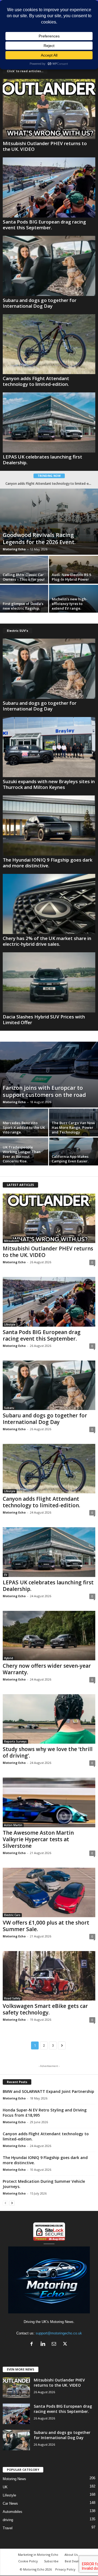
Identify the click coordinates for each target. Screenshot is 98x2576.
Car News (10, 2503)
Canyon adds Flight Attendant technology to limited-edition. (36, 381)
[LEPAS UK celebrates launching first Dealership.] (49, 422)
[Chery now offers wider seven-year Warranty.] (49, 1636)
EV (6, 1575)
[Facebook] (33, 2344)
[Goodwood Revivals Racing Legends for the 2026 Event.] (49, 522)
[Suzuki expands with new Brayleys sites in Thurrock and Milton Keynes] (49, 747)
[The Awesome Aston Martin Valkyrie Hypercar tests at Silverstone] (49, 1802)
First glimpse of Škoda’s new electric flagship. (23, 606)
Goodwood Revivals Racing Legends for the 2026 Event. (39, 538)
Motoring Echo (14, 549)
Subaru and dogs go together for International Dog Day (40, 303)
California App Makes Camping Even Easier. (70, 1159)
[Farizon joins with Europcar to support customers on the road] (49, 1075)
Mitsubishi (12, 1241)
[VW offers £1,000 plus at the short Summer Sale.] (49, 1892)
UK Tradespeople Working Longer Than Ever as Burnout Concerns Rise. (22, 1154)
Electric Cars (12, 1915)
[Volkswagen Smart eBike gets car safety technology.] (49, 1976)
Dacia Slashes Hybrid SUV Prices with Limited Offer (44, 1020)
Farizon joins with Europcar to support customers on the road (44, 1091)
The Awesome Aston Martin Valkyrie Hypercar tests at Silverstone (38, 1839)
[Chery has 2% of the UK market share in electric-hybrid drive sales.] (49, 904)
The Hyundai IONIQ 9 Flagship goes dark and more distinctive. (48, 863)
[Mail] (55, 2344)
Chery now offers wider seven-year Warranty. (47, 1669)
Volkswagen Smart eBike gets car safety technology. (45, 2009)
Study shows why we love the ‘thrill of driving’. (49, 484)
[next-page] (12, 2203)
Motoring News (14, 2479)
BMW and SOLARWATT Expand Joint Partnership (48, 2091)
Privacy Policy (65, 2569)
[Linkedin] (44, 2344)
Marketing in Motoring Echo (38, 2555)
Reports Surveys (15, 1741)
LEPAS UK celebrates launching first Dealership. (42, 460)
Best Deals (72, 2561)
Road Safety (12, 1998)
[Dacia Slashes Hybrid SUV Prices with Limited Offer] (49, 982)
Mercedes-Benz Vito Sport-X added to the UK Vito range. (24, 1127)
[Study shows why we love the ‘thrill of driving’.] (49, 1719)
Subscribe (51, 2561)
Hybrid (9, 1658)
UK (5, 2487)
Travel (8, 2528)
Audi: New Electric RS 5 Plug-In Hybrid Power (71, 577)
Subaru (9, 1408)
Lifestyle (10, 1324)
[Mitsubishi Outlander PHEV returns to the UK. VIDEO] (49, 109)
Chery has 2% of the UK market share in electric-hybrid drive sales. (47, 941)
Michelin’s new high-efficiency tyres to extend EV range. (70, 604)
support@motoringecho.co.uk (59, 2333)
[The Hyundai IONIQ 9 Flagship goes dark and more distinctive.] (49, 826)
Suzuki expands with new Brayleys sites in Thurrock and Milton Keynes (49, 784)
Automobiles (13, 2512)
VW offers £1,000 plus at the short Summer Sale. (46, 1926)
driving (8, 2520)
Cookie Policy (28, 2561)
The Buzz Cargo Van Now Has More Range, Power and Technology (73, 1127)
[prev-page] (5, 2203)
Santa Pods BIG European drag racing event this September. (44, 225)
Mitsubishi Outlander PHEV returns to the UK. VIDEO (45, 146)
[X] (66, 2344)
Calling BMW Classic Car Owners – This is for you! (24, 577)
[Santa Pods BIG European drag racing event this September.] (49, 187)
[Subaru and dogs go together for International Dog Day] (49, 266)
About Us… (72, 2555)
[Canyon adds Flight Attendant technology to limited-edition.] (49, 344)
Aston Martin (13, 1825)
